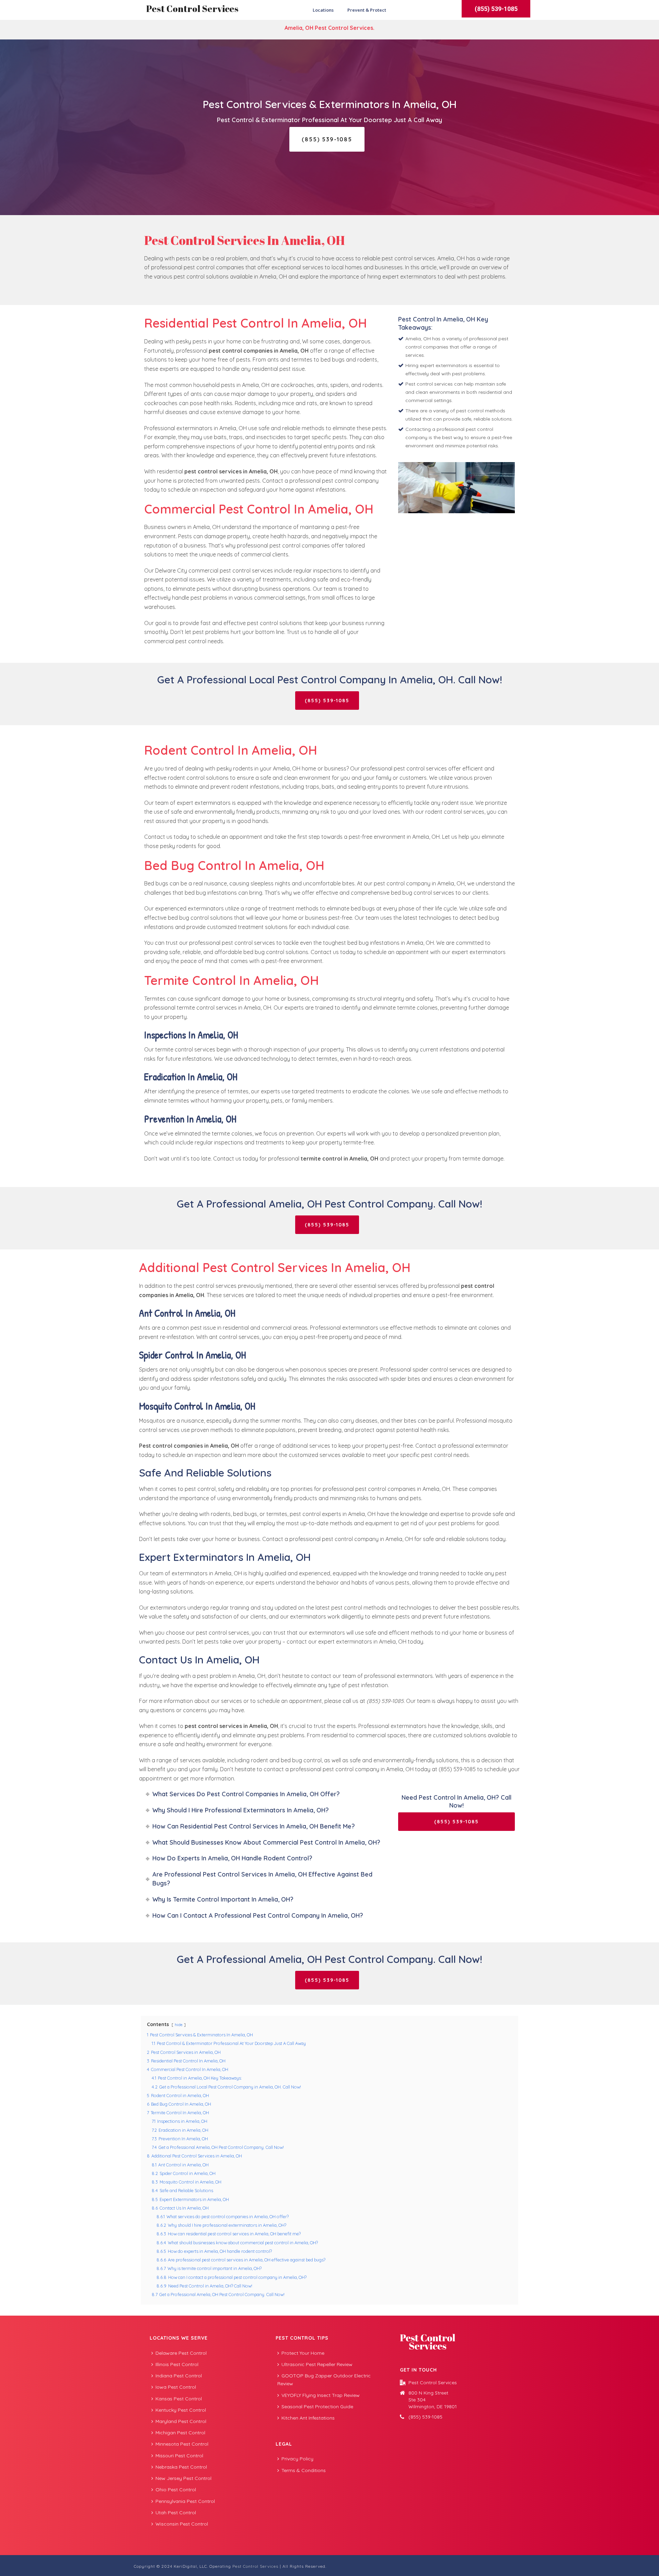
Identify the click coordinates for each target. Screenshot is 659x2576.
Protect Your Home (303, 2353)
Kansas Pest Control (179, 2399)
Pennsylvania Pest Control (185, 2501)
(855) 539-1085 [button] (496, 9)
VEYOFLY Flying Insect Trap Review (321, 2395)
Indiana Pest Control (179, 2376)
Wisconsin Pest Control (182, 2524)
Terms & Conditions (304, 2470)
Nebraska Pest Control (181, 2467)
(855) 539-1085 (425, 2417)
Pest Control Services (192, 9)
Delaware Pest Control (181, 2353)
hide (179, 2025)
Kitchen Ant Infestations (308, 2418)
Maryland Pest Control (181, 2421)
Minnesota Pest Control (182, 2444)
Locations (323, 10)
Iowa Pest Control (176, 2387)
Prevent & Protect (367, 10)
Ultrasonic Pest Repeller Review (317, 2364)
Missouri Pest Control (179, 2456)
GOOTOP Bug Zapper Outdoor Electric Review (324, 2380)
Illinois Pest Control (177, 2364)
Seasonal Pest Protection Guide (317, 2407)
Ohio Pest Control (176, 2490)
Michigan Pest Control (180, 2433)
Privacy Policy (297, 2459)
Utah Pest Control (176, 2513)
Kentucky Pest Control (181, 2410)
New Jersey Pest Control (183, 2478)
